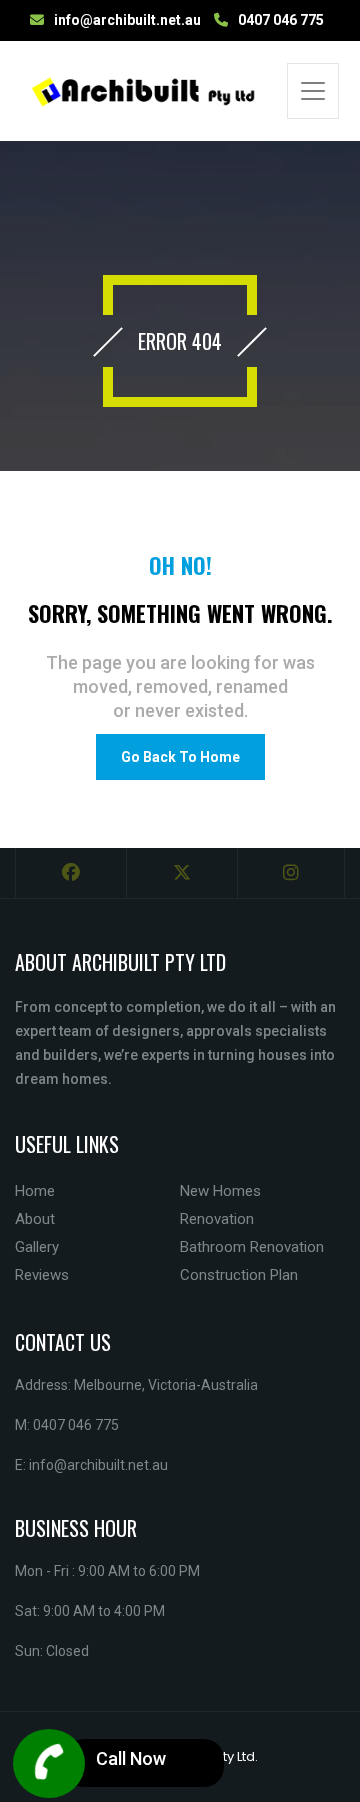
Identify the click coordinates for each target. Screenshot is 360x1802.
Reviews (42, 1275)
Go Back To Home (180, 757)
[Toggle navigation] (313, 91)
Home (35, 1191)
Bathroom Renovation (252, 1247)
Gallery (37, 1247)
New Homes (220, 1191)
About (35, 1219)
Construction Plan (239, 1275)
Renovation (217, 1219)
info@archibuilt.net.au (127, 20)
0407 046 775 (281, 20)
